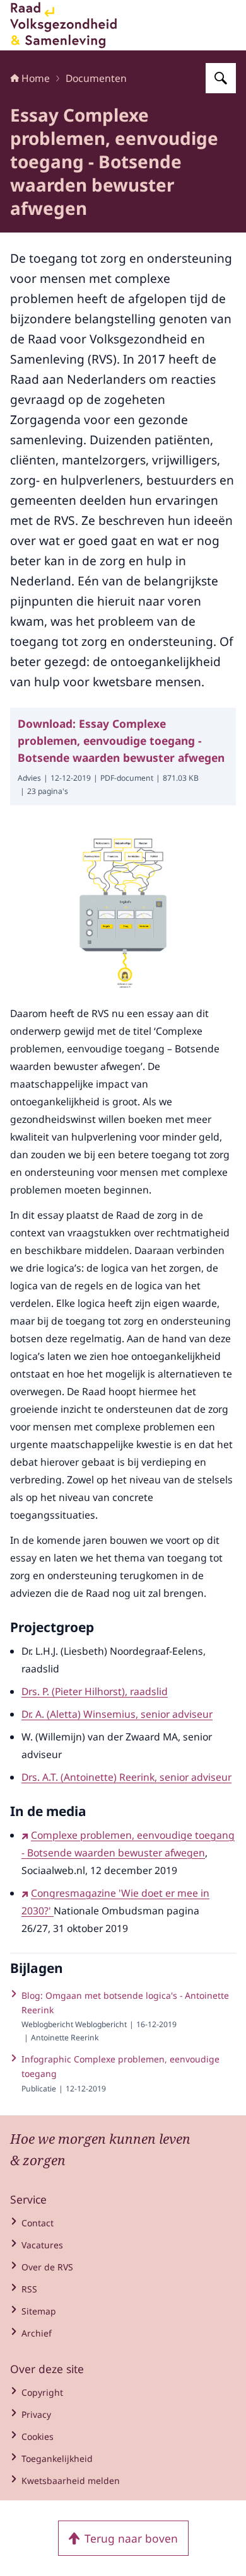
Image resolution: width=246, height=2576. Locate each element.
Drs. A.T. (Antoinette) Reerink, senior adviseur (126, 1777)
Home (36, 78)
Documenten (96, 78)
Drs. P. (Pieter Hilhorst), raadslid (95, 1691)
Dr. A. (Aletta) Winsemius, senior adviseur (117, 1714)
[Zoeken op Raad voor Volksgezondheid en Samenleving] (221, 78)
